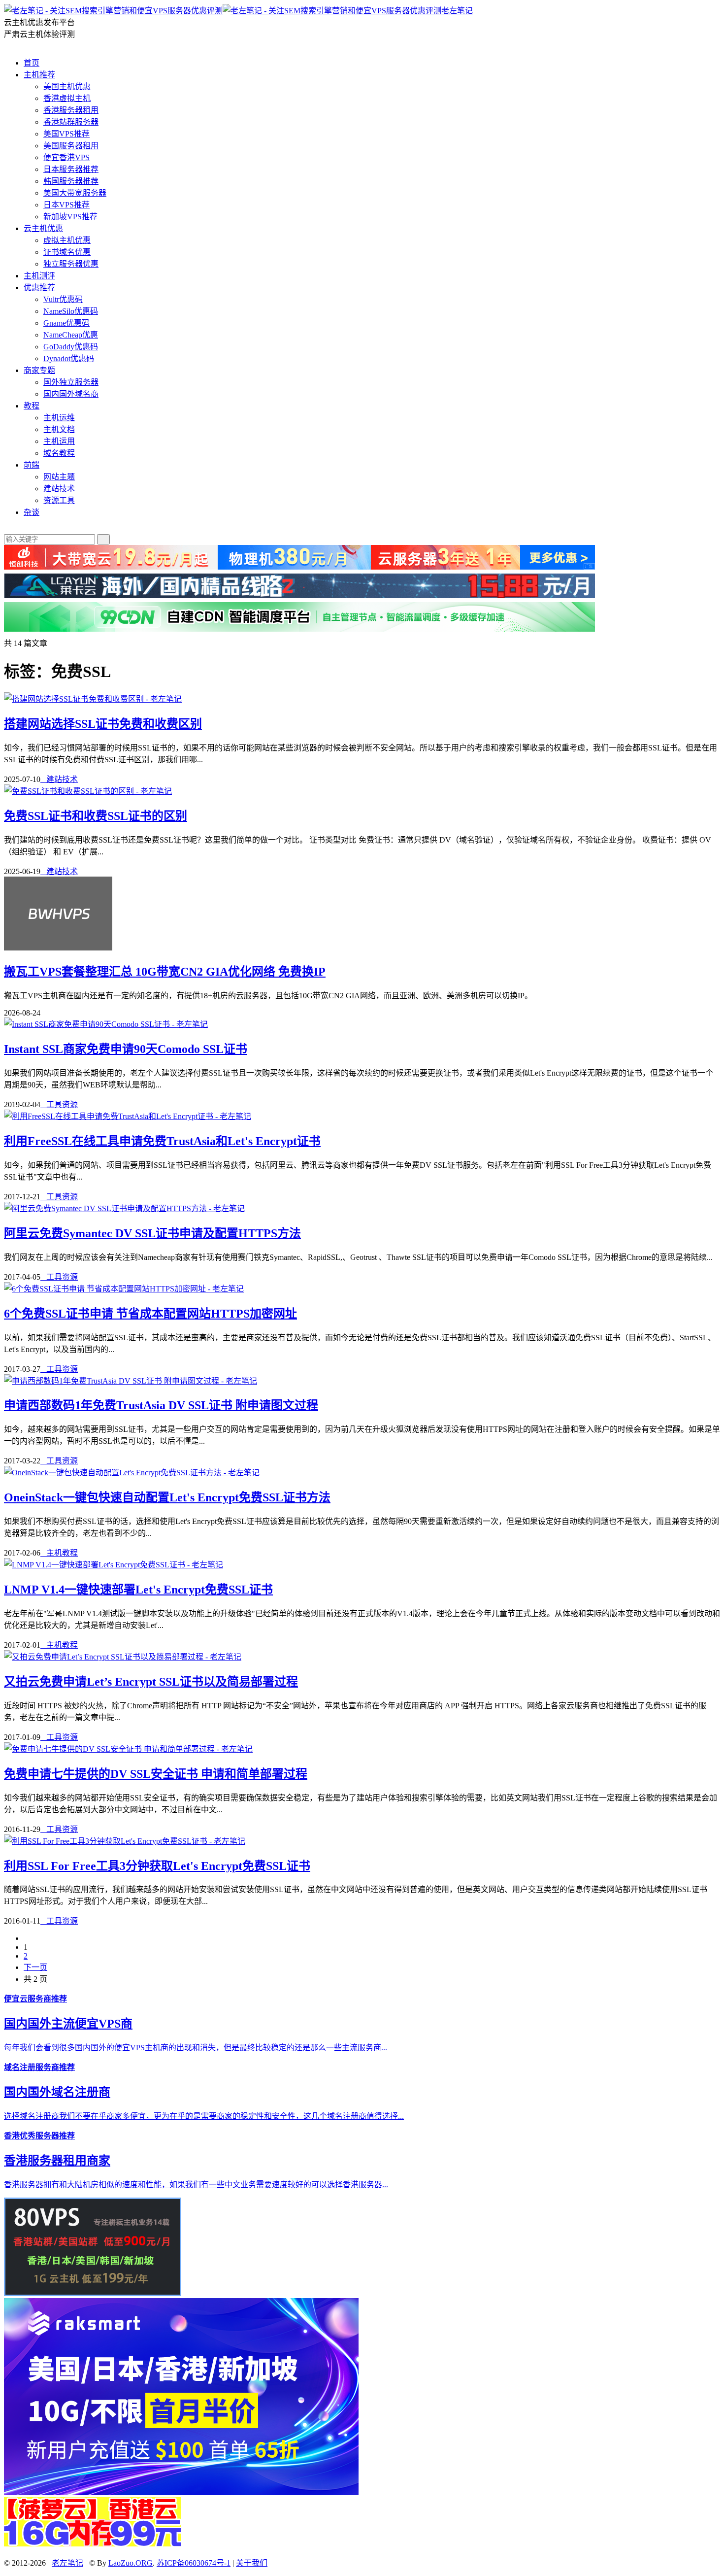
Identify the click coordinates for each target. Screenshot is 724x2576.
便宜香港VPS (66, 157)
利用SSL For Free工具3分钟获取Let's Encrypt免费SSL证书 (157, 1866)
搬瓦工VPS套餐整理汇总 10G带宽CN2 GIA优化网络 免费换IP (165, 972)
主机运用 (59, 441)
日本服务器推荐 (71, 169)
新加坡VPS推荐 (70, 217)
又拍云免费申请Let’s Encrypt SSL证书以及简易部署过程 (151, 1682)
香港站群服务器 (71, 122)
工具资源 (59, 1104)
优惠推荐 (39, 288)
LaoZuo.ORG (131, 2563)
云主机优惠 (43, 228)
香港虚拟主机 (67, 98)
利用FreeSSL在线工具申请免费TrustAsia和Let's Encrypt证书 (162, 1141)
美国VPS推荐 (66, 134)
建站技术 (59, 489)
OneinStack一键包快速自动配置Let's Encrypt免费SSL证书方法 (167, 1497)
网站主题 (59, 477)
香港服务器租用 (71, 110)
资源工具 (59, 500)
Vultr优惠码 (63, 299)
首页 (32, 63)
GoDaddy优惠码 (71, 347)
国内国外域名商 (71, 394)
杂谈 (32, 512)
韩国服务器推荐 (71, 181)
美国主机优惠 (67, 86)
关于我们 (252, 2563)
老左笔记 (457, 11)
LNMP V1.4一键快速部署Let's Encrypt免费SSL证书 (138, 1590)
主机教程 (59, 1553)
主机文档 (59, 429)
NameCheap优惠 (71, 335)
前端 (32, 465)
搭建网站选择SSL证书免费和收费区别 (103, 724)
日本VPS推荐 (66, 205)
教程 (32, 406)
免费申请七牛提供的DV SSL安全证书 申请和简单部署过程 (156, 1774)
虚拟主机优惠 (67, 240)
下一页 (35, 1967)
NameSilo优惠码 (71, 311)
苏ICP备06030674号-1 (194, 2563)
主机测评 (39, 276)
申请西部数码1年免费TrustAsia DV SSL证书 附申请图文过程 (161, 1405)
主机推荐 (39, 75)
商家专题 (39, 370)
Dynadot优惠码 (69, 358)
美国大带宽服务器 (75, 193)
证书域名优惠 (67, 252)
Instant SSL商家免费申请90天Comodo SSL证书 (126, 1049)
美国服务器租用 (71, 146)
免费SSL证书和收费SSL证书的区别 (96, 816)
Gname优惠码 (66, 323)
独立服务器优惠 (71, 264)
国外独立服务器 (71, 382)
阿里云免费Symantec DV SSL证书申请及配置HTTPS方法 (152, 1233)
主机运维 (59, 418)
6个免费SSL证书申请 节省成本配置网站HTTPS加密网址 (150, 1314)
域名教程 (59, 453)
